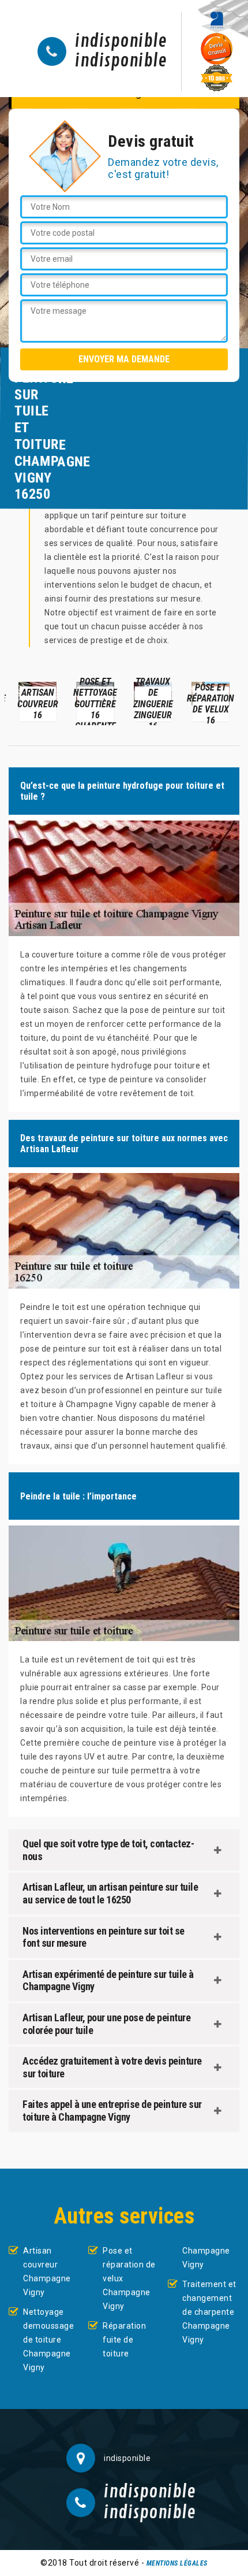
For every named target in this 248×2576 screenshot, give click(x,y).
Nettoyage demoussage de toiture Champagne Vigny (48, 2340)
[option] (37, 701)
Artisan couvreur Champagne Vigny (47, 2271)
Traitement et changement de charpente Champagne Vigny (209, 2312)
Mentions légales (177, 2563)
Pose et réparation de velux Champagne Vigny (129, 2278)
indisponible (121, 42)
